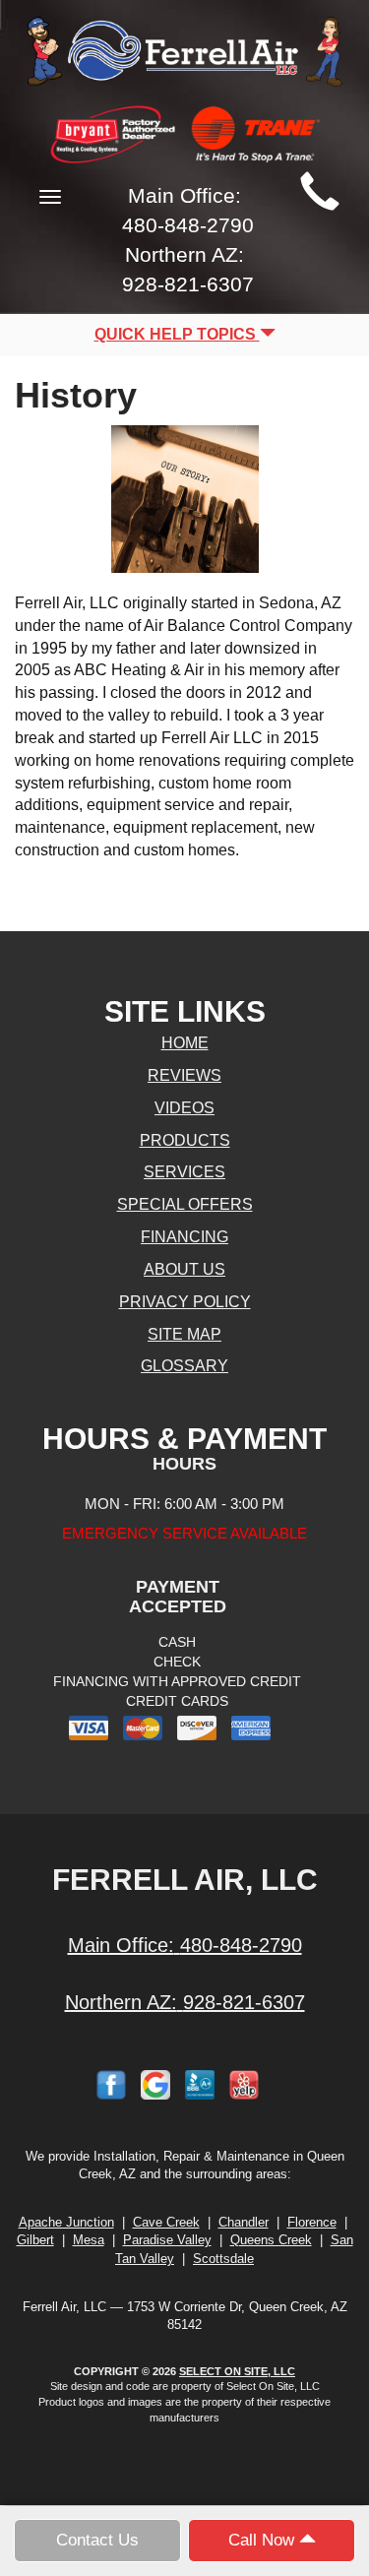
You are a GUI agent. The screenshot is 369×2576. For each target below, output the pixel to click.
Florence (312, 2222)
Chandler (244, 2222)
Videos (184, 1108)
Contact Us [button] (97, 2540)
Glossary (184, 1366)
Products (185, 1140)
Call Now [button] (264, 2540)
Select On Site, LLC (237, 2371)
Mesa (89, 2240)
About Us (184, 1269)
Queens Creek (271, 2240)
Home (185, 1043)
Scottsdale (223, 2259)
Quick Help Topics (177, 334)
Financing (184, 1237)
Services (184, 1172)
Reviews (184, 1075)
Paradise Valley (167, 2240)
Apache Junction (66, 2222)
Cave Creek (166, 2222)
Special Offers (185, 1204)
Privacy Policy (185, 1302)
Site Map (184, 1334)
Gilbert (35, 2240)
